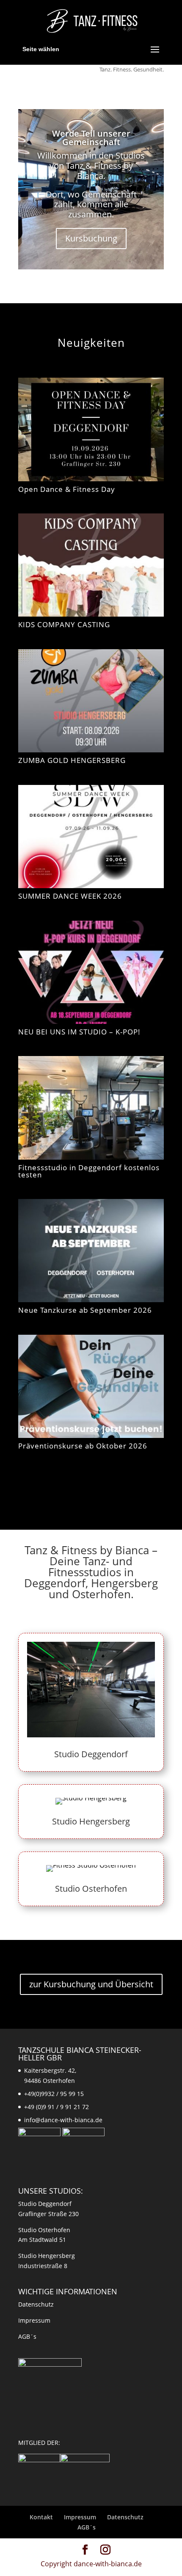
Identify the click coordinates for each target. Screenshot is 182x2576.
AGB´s (27, 2336)
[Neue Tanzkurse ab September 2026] (91, 1251)
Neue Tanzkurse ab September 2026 (85, 1310)
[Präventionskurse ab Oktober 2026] (91, 1386)
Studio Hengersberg (91, 1821)
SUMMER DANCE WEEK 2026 (70, 896)
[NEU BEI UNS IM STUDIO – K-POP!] (91, 972)
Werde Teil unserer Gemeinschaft (91, 138)
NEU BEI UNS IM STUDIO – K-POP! (79, 1032)
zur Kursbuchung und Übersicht (91, 1984)
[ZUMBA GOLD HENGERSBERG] (91, 701)
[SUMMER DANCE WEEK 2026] (91, 837)
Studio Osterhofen (91, 1889)
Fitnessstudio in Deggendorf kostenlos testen (89, 1171)
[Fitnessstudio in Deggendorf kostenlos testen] (91, 1108)
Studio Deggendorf (91, 1754)
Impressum (34, 2320)
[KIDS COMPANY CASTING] (91, 565)
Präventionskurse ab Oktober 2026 (83, 1446)
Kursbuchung (91, 238)
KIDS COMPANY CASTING (64, 624)
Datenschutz (36, 2304)
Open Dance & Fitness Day (67, 489)
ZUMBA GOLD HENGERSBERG (72, 760)
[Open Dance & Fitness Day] (91, 429)
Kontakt (41, 2517)
